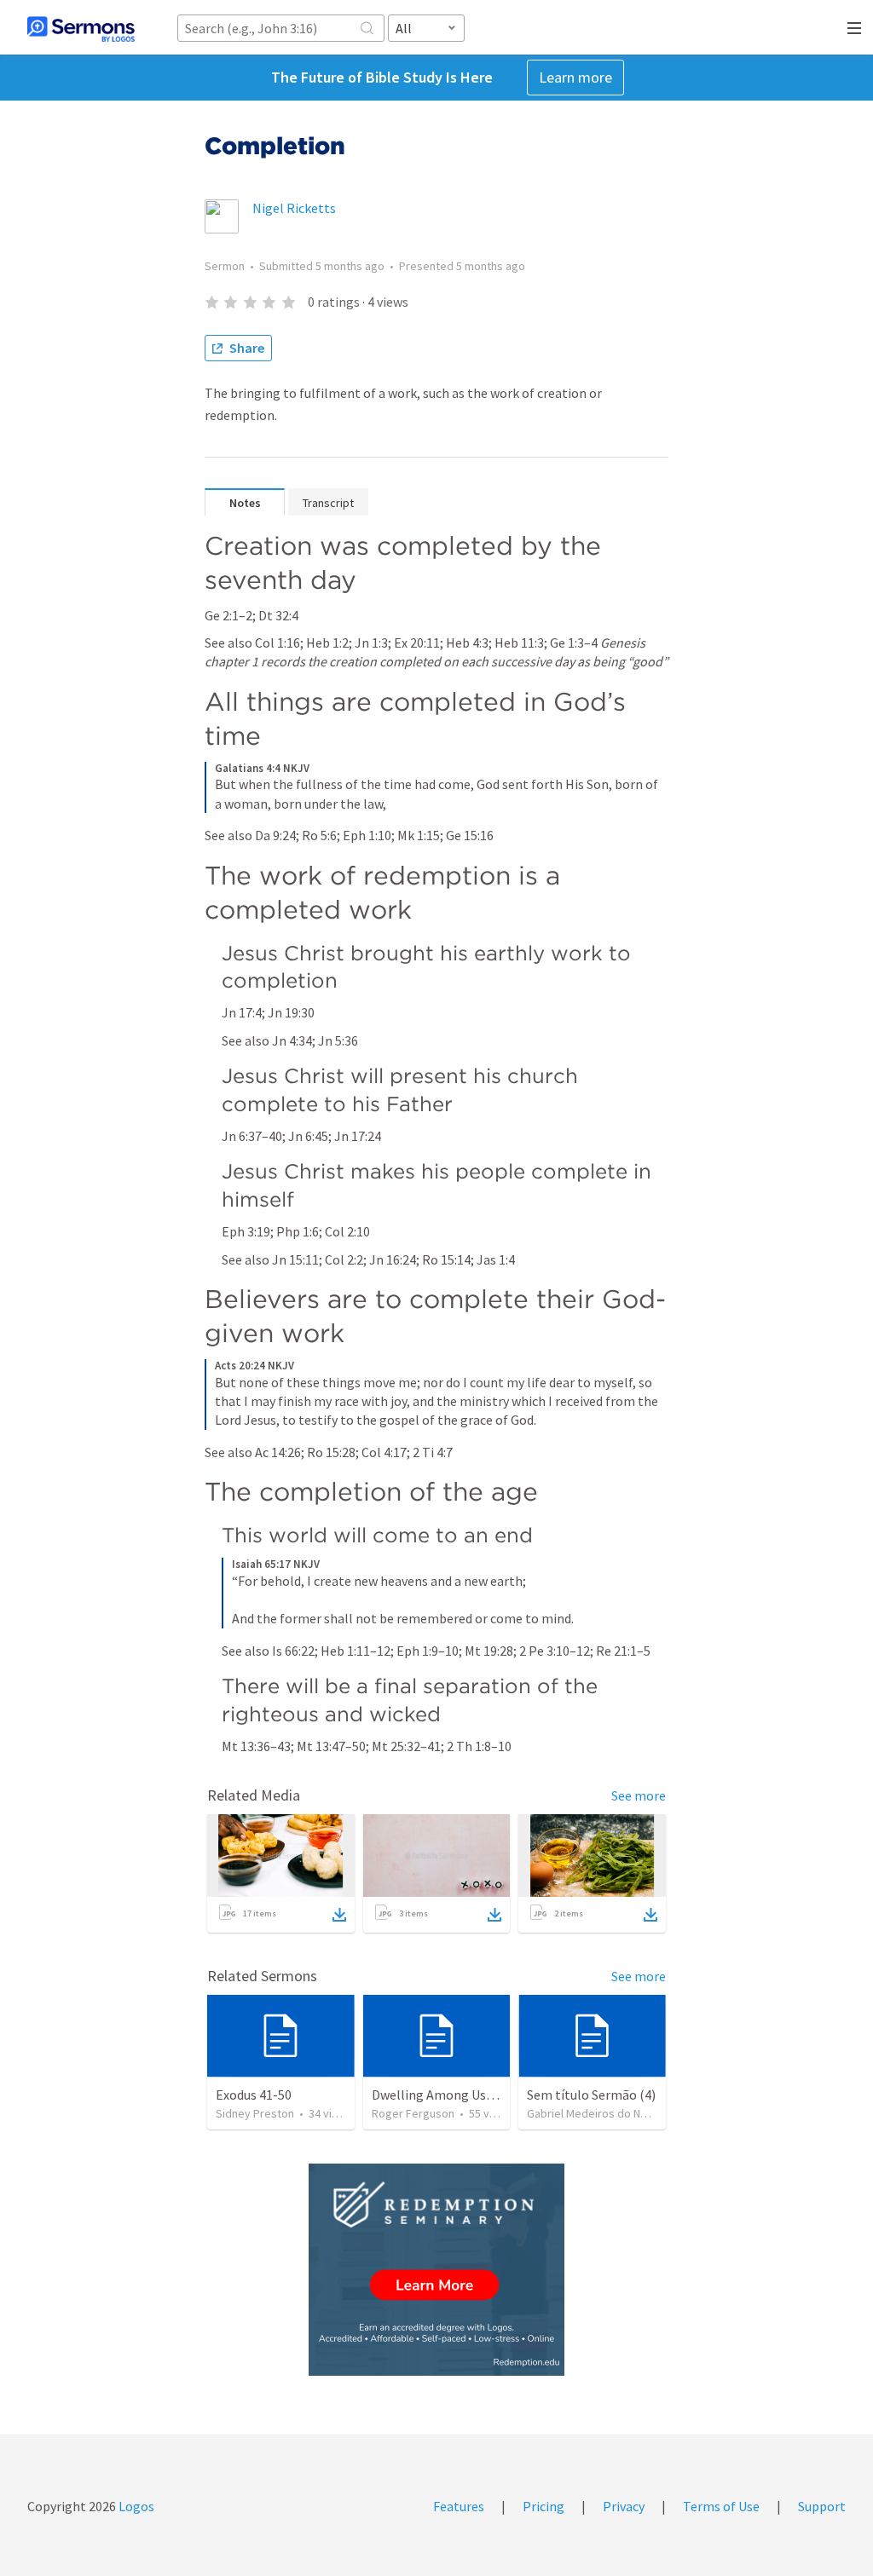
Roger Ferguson (413, 2113)
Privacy (624, 2506)
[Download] (339, 1915)
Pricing (543, 2506)
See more (639, 1795)
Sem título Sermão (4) (591, 2095)
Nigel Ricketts (294, 208)
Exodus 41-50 (254, 2095)
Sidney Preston (255, 2113)
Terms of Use (721, 2506)
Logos (135, 2506)
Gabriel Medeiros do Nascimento (610, 2113)
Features (459, 2506)
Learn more (575, 77)
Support (822, 2506)
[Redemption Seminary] (436, 2270)
